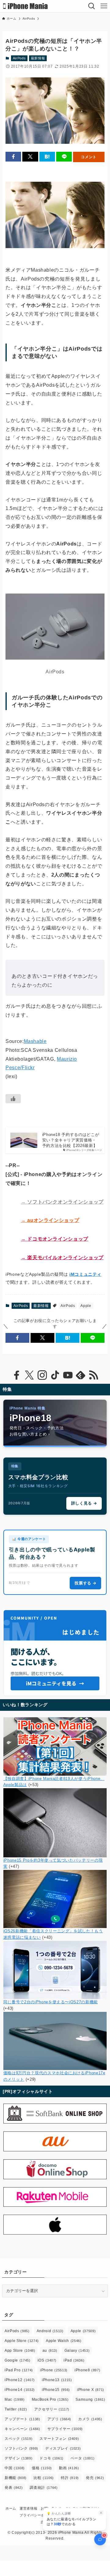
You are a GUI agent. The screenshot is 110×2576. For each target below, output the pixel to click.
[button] (13, 157)
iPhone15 (56, 2390)
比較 (44, 2478)
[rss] (94, 1375)
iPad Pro (19, 2370)
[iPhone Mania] (26, 6)
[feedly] (81, 1375)
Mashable (35, 1041)
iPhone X (91, 2390)
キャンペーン (22, 2429)
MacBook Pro (50, 2399)
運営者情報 (28, 2508)
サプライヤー (65, 2429)
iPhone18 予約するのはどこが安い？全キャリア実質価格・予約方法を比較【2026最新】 (71, 1140)
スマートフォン (59, 2439)
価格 (42, 2468)
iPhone (54, 2370)
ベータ (83, 2458)
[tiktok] (55, 1375)
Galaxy (77, 2351)
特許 (70, 2478)
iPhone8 (87, 2370)
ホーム (11, 2508)
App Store (20, 2351)
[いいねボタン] (13, 1099)
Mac (15, 2399)
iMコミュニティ (85, 1274)
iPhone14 (20, 2390)
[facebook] (16, 1375)
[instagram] (42, 1375)
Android (50, 2331)
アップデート (22, 2419)
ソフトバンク (21, 2448)
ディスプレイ (63, 2448)
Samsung (90, 2399)
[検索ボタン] (92, 6)
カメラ (90, 2419)
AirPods (19, 58)
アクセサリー (52, 2409)
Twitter (16, 2409)
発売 (95, 2478)
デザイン (18, 2458)
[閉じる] (101, 2513)
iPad (74, 2360)
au (50, 2351)
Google (17, 2360)
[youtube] (68, 1375)
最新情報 (38, 58)
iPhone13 (57, 2380)
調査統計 (44, 2488)
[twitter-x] (29, 1375)
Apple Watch (64, 2341)
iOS (47, 2360)
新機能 (16, 2478)
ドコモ (51, 2458)
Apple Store (22, 2341)
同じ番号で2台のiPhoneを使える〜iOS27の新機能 (51, 2002)
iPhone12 (20, 2380)
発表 (14, 2488)
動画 (69, 2468)
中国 (15, 2468)
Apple (86, 1306)
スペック (18, 2439)
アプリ (59, 2419)
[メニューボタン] (104, 6)
